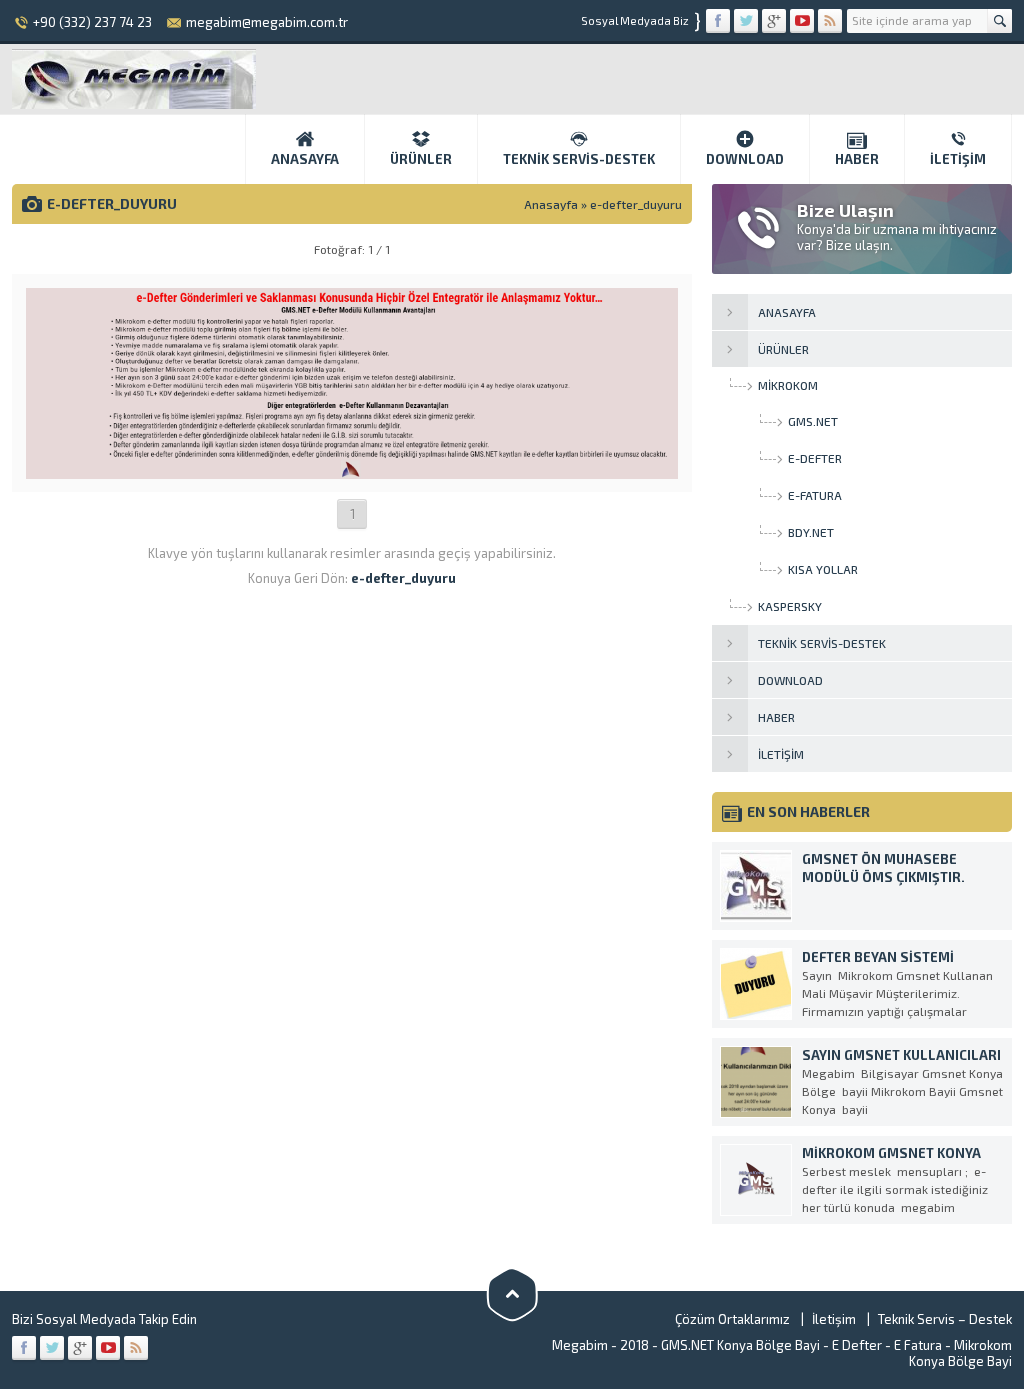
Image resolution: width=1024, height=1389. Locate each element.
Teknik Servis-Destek (579, 159)
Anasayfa (305, 159)
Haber (857, 159)
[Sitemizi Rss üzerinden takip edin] (830, 21)
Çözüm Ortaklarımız (732, 1319)
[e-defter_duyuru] (352, 471)
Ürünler (421, 159)
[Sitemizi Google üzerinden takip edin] (774, 21)
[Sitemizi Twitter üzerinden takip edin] (746, 21)
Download (745, 159)
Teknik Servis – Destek (945, 1319)
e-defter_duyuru (636, 204)
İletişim (958, 159)
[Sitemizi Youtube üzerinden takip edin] (802, 21)
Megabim (580, 1345)
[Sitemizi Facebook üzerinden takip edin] (718, 21)
